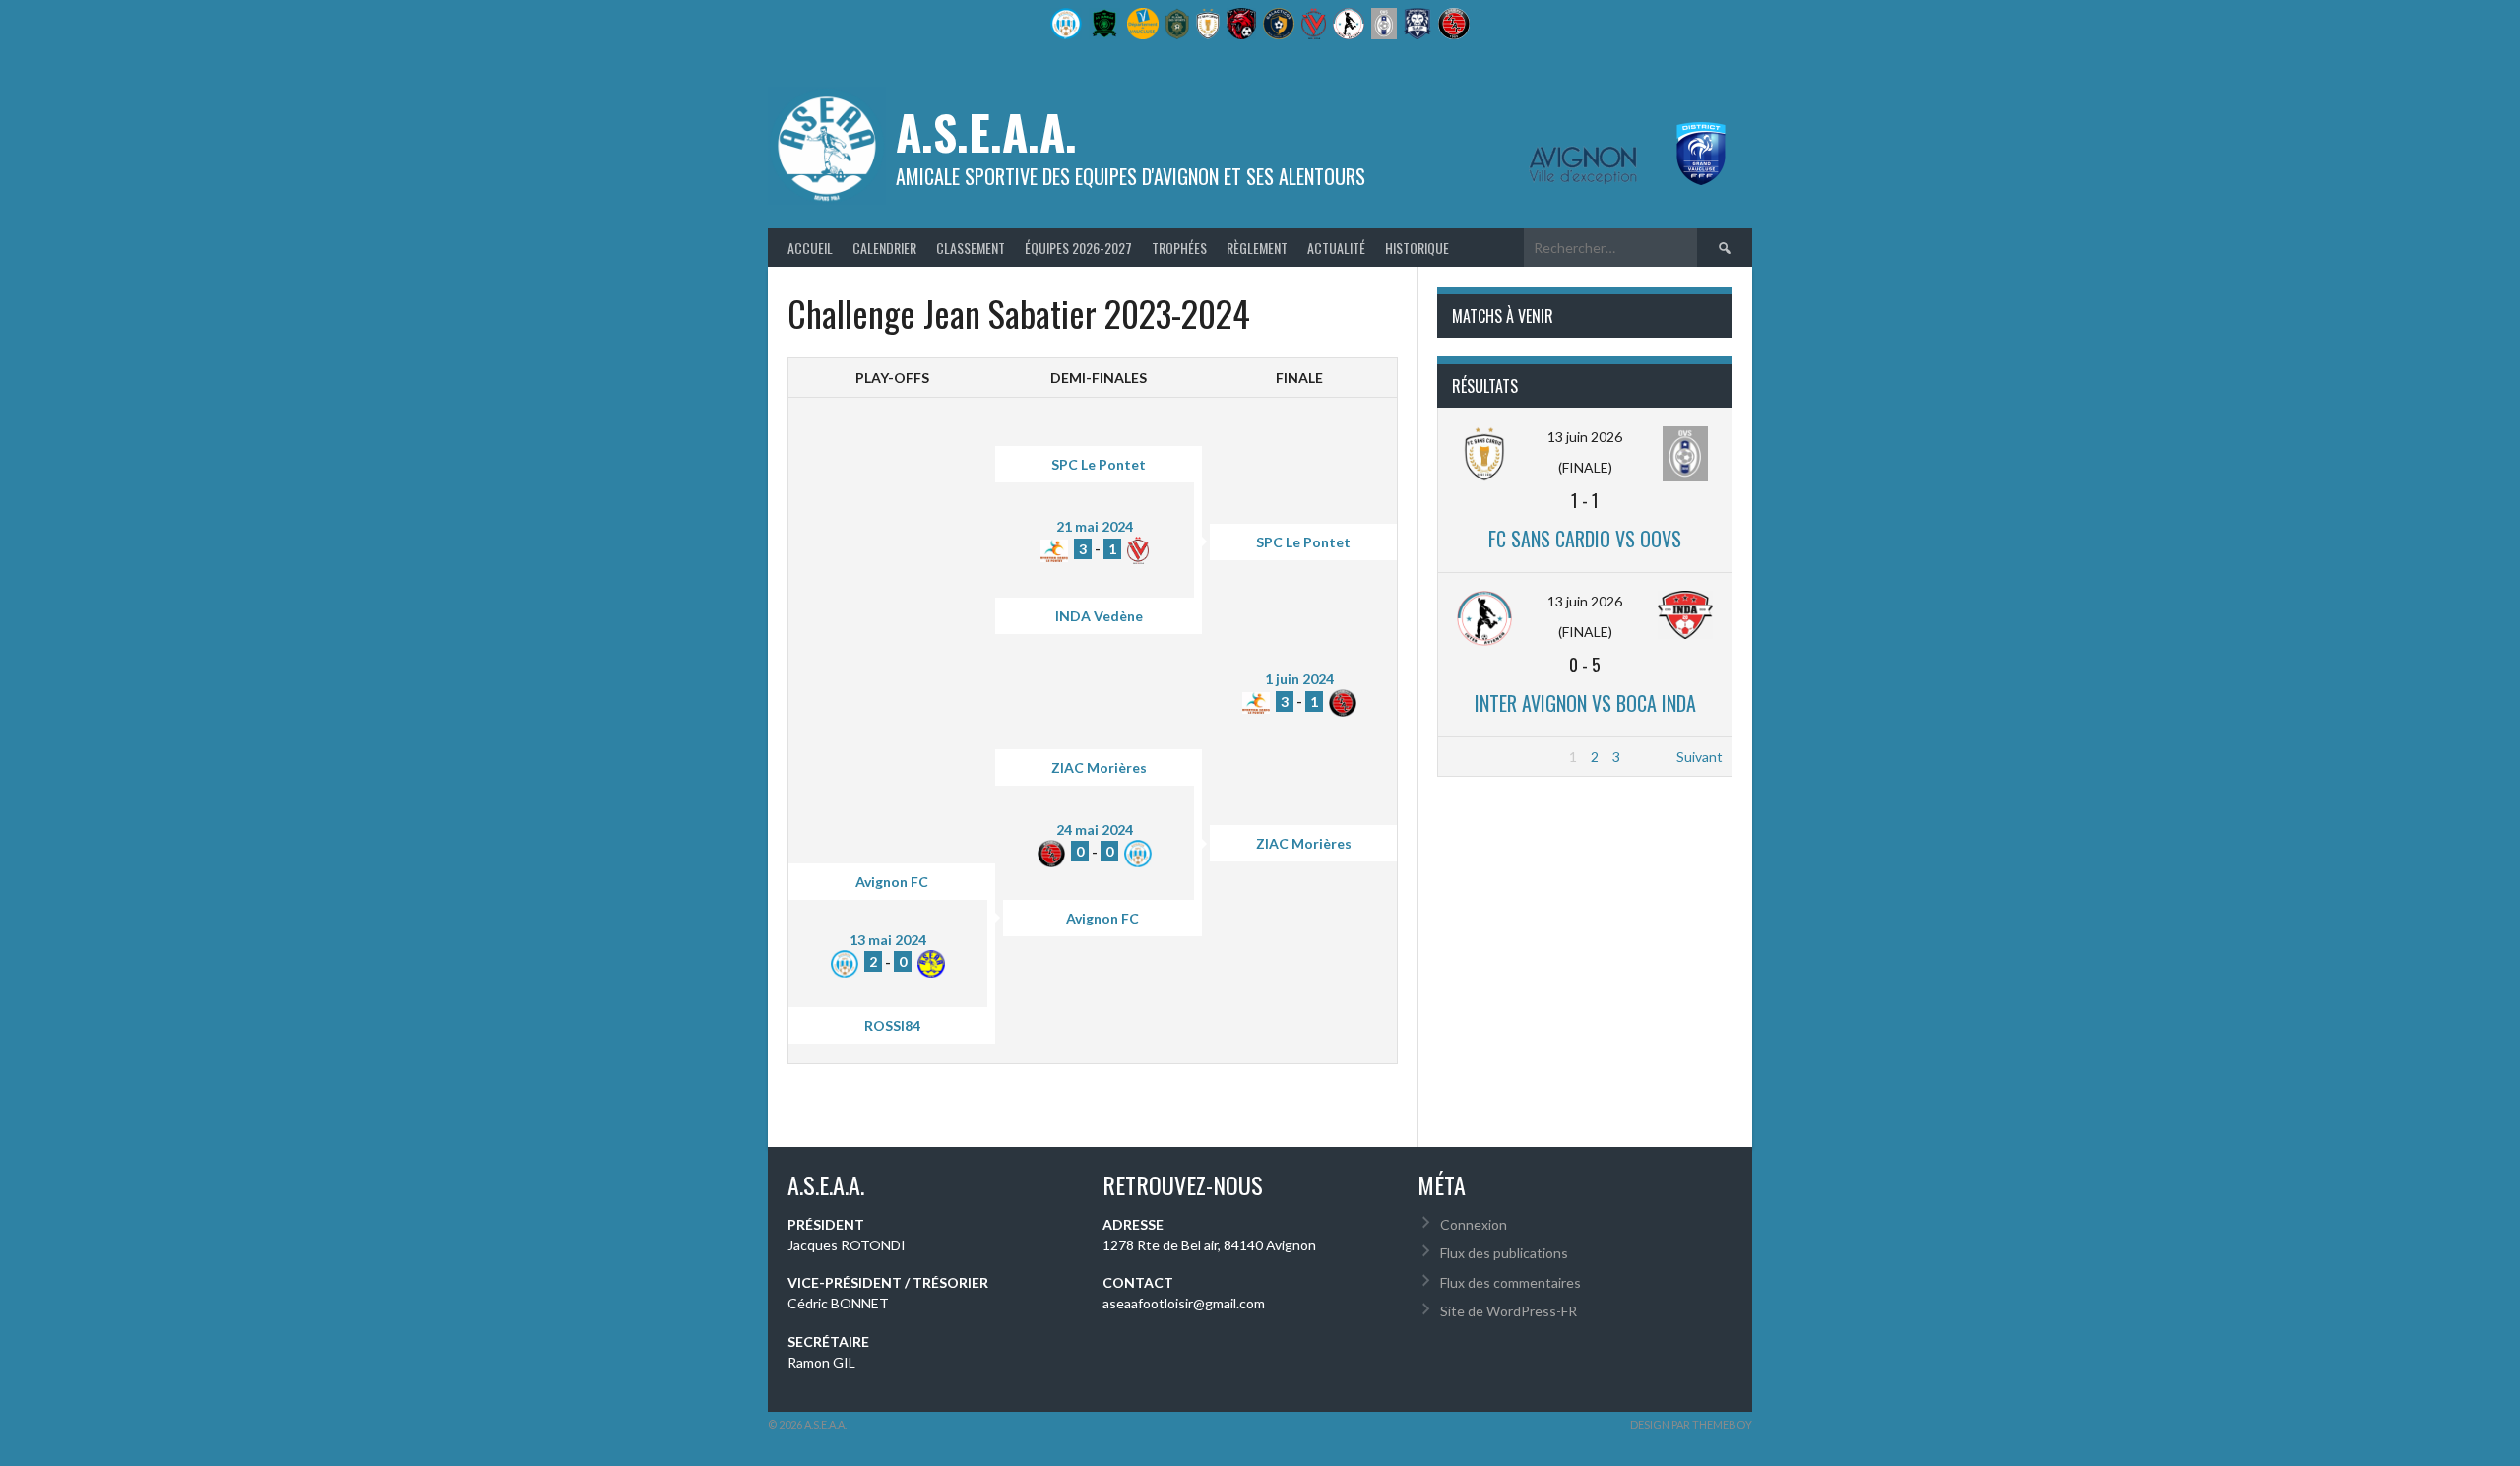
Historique (1417, 248)
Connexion (1474, 1224)
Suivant (1700, 757)
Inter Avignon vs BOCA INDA (1585, 703)
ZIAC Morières (1099, 767)
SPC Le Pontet (1099, 464)
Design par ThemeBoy (1691, 1424)
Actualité (1336, 248)
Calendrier (884, 248)
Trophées (1179, 248)
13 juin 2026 (1585, 437)
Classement (971, 248)
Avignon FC (892, 882)
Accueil (810, 248)
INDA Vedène (1099, 616)
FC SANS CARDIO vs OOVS (1585, 539)
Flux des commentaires (1511, 1282)
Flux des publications (1504, 1253)
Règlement (1257, 248)
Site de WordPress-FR (1509, 1311)
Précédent (1480, 757)
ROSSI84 (892, 1025)
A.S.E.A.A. (986, 131)
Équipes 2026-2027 (1078, 248)
